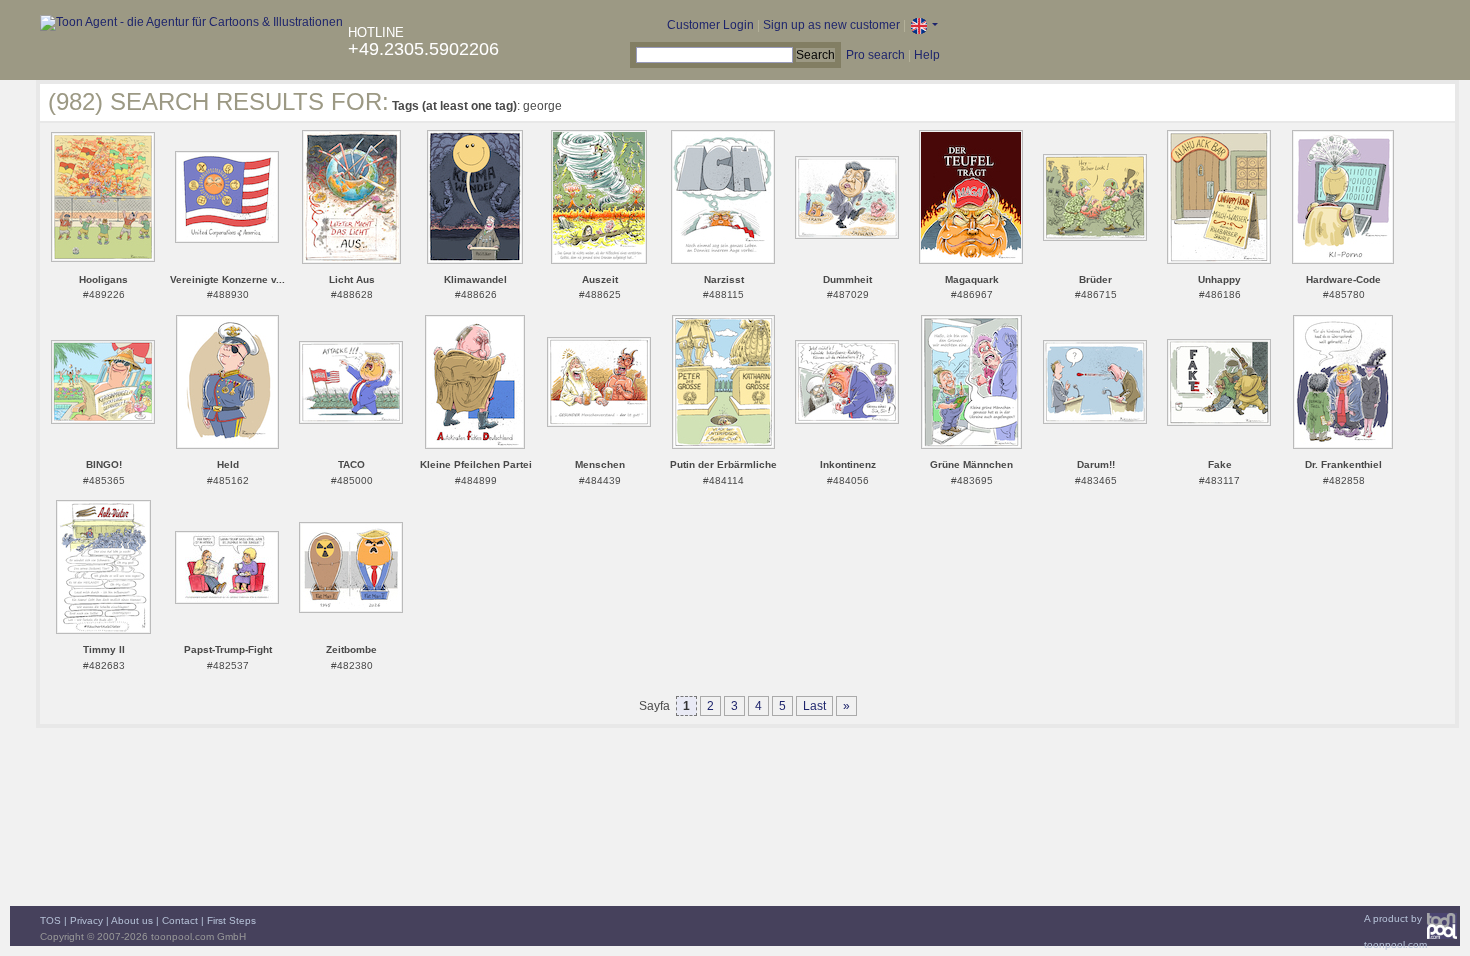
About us (132, 920)
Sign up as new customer (831, 25)
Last (814, 706)
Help (927, 55)
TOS (50, 920)
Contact (180, 920)
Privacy (86, 920)
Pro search (875, 55)
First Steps (231, 920)
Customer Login (710, 25)
